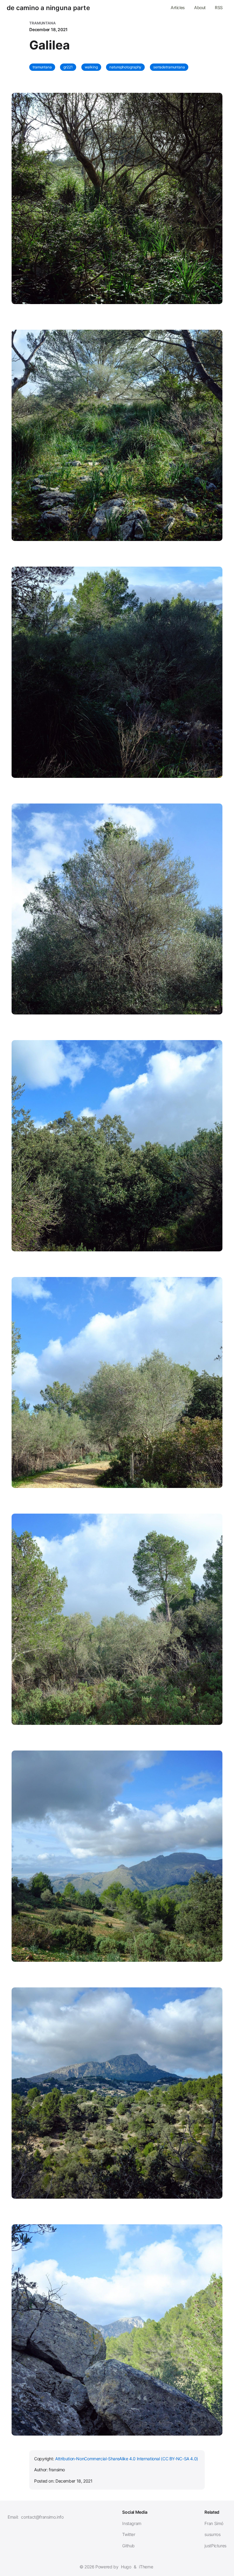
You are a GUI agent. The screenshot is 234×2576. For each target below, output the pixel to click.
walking (91, 67)
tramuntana (42, 67)
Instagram (132, 2523)
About (200, 7)
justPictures (215, 2546)
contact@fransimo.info (42, 2517)
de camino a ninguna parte (48, 8)
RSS (219, 7)
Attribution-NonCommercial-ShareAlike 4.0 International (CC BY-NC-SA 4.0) (127, 2459)
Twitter (129, 2534)
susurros (212, 2534)
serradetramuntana (169, 67)
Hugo (126, 2567)
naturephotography (125, 67)
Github (128, 2546)
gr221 (68, 67)
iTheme (146, 2567)
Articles (178, 7)
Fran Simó (214, 2523)
